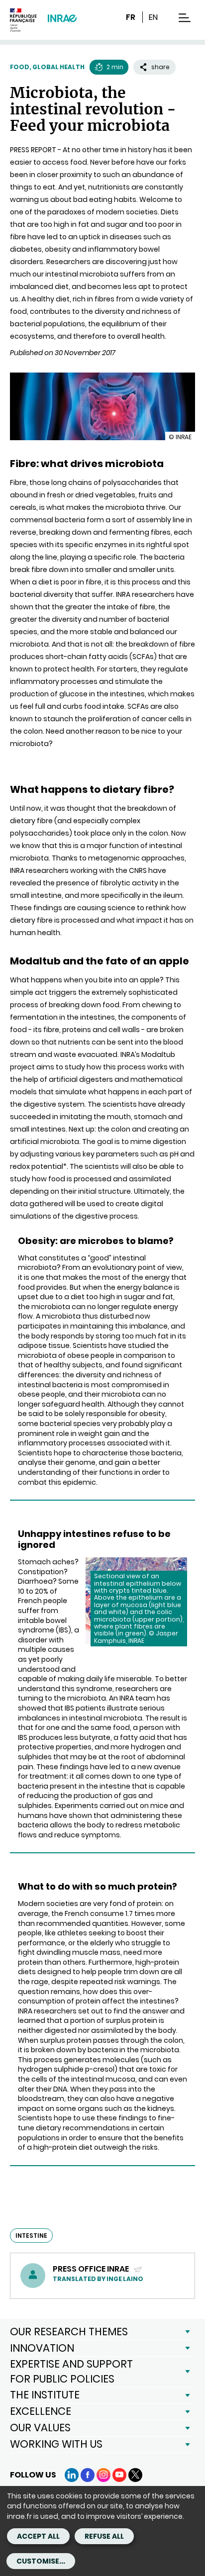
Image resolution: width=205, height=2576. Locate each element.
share (160, 67)
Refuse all (104, 2536)
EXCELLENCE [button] (41, 2411)
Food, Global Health (47, 67)
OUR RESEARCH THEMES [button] (69, 2332)
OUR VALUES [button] (40, 2428)
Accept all (38, 2536)
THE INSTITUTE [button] (45, 2395)
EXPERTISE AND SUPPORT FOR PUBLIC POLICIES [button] (71, 2371)
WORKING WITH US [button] (56, 2444)
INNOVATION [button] (42, 2348)
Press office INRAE (92, 2269)
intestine (31, 2236)
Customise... (41, 2561)
